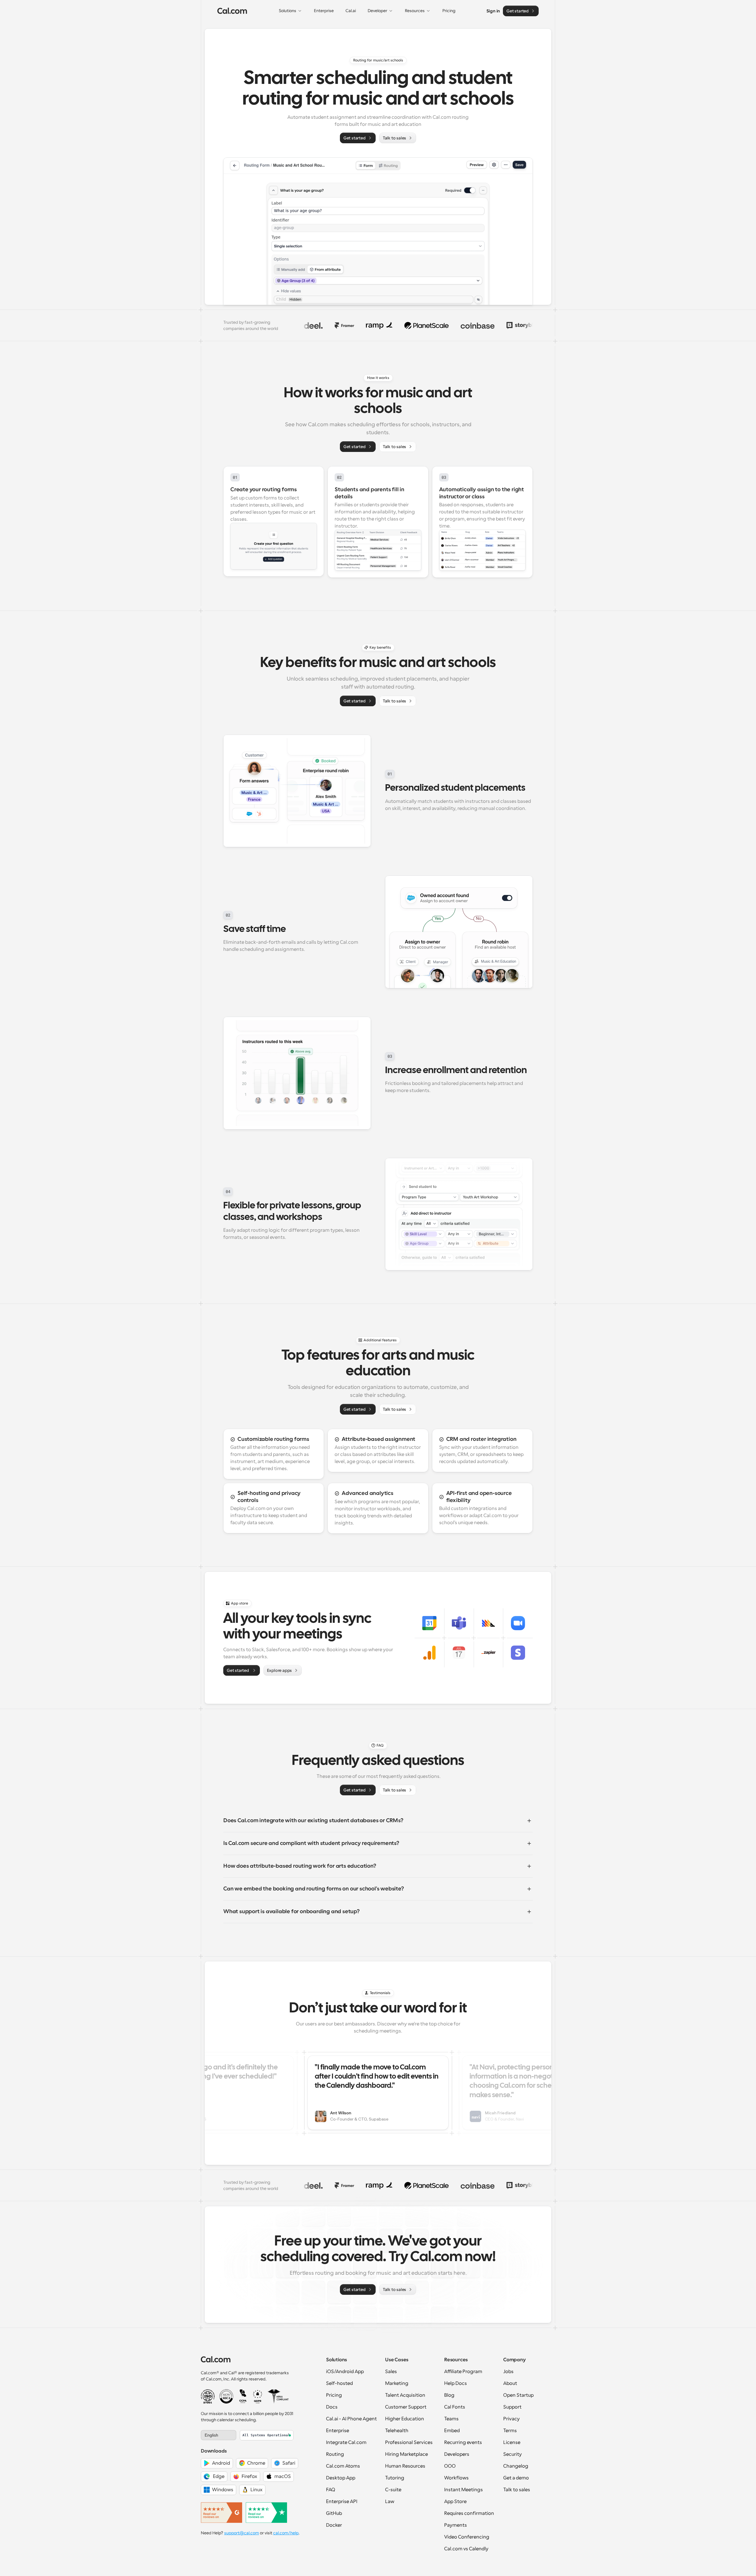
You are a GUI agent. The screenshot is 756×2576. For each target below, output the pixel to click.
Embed (452, 2431)
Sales (391, 2372)
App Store (455, 2502)
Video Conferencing (467, 2537)
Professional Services (409, 2442)
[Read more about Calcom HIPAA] (278, 2396)
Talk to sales (517, 2490)
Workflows (456, 2478)
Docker (334, 2525)
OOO (450, 2466)
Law (390, 2502)
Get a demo (516, 2478)
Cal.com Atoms (343, 2466)
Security (513, 2454)
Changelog (516, 2466)
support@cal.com (242, 2533)
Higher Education (405, 2419)
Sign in (493, 11)
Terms (510, 2431)
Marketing (397, 2383)
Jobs (508, 2372)
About (510, 2383)
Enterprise (338, 2431)
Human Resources (405, 2466)
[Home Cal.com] (232, 11)
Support (512, 2407)
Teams (451, 2419)
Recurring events (463, 2442)
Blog (449, 2395)
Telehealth (397, 2431)
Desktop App (341, 2478)
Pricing (334, 2395)
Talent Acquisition (405, 2395)
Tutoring (395, 2478)
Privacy (511, 2419)
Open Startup (518, 2395)
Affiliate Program (463, 2372)
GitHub (334, 2513)
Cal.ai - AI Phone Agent (351, 2419)
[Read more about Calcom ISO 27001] (208, 2396)
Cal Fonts (455, 2407)
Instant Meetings (463, 2490)
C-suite (393, 2490)
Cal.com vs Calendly (466, 2549)
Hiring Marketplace (406, 2454)
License (512, 2442)
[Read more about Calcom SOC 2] (226, 2396)
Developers (457, 2454)
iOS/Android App (345, 2372)
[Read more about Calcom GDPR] (258, 2396)
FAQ (331, 2490)
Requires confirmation (469, 2513)
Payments (456, 2525)
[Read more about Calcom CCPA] (243, 2396)
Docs (332, 2407)
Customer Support (406, 2407)
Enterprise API (342, 2502)
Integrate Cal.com (346, 2442)
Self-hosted (339, 2383)
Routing (335, 2454)
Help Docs (456, 2383)
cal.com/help (286, 2533)
